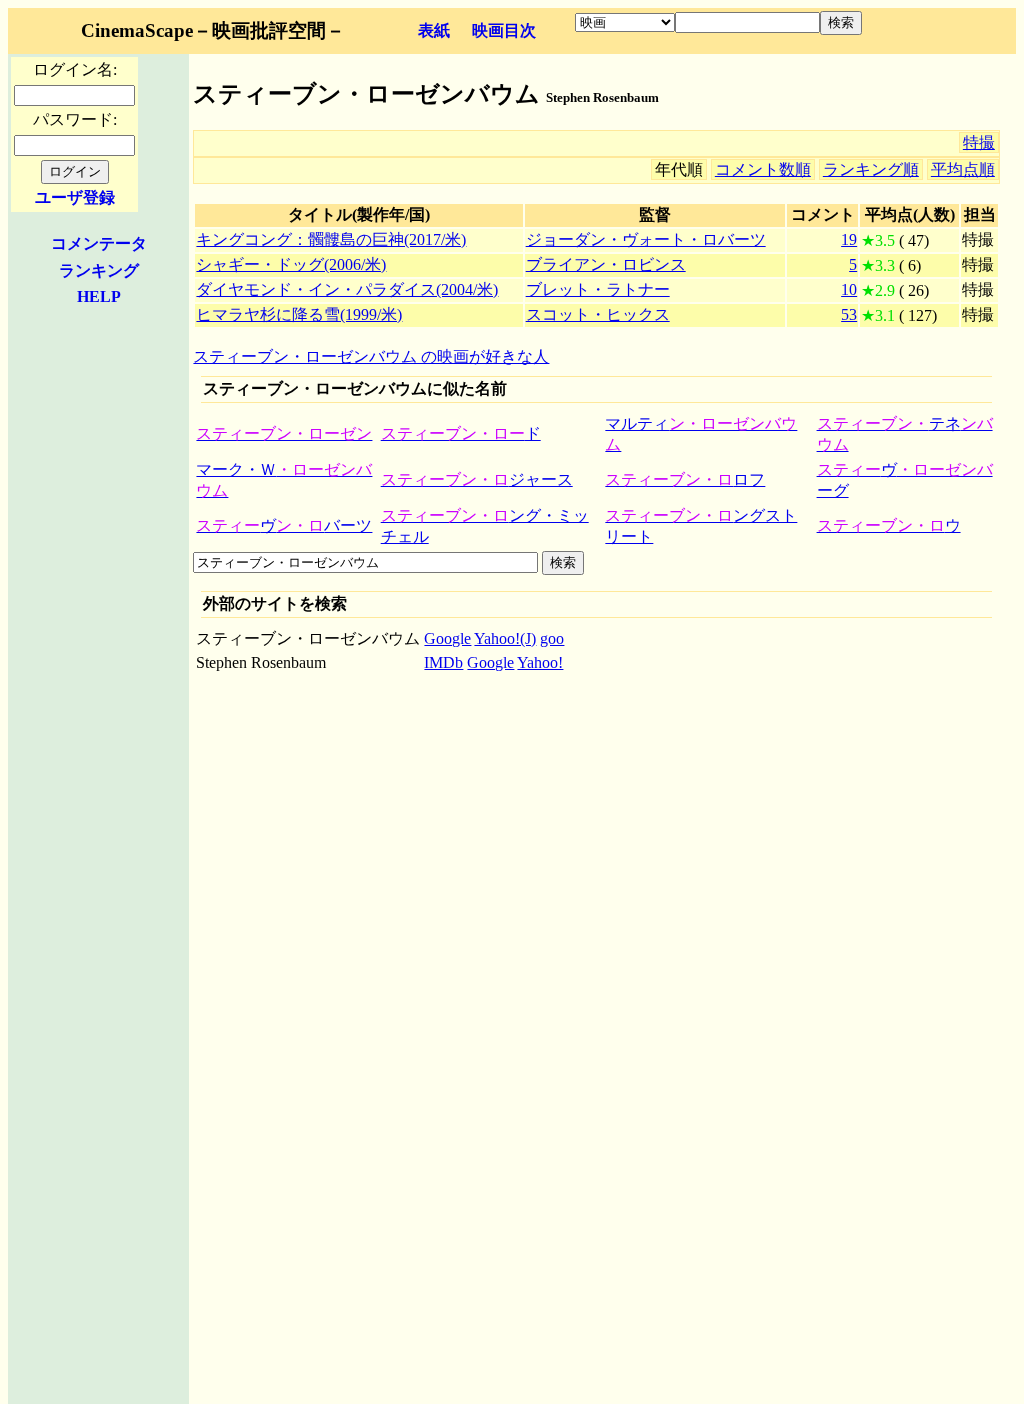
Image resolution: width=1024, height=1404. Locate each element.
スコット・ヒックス (598, 314)
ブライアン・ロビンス (606, 264)
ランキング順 (871, 169)
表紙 (434, 30)
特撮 (979, 142)
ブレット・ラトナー (598, 289)
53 (849, 314)
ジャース (477, 479)
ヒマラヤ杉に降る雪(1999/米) (299, 314)
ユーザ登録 (75, 197)
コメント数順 (763, 169)
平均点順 (963, 169)
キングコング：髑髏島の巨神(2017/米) (331, 239)
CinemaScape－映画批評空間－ (213, 30)
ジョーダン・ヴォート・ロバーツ (646, 239)
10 (849, 289)
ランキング (99, 270)
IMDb (443, 662)
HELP (99, 296)
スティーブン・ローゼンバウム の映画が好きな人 (371, 356)
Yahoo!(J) (505, 638)
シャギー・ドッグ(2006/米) (291, 264)
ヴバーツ (284, 525)
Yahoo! (540, 662)
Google (447, 638)
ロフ (685, 479)
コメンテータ (99, 243)
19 (849, 239)
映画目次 (504, 30)
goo (552, 638)
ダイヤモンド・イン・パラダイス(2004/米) (347, 289)
